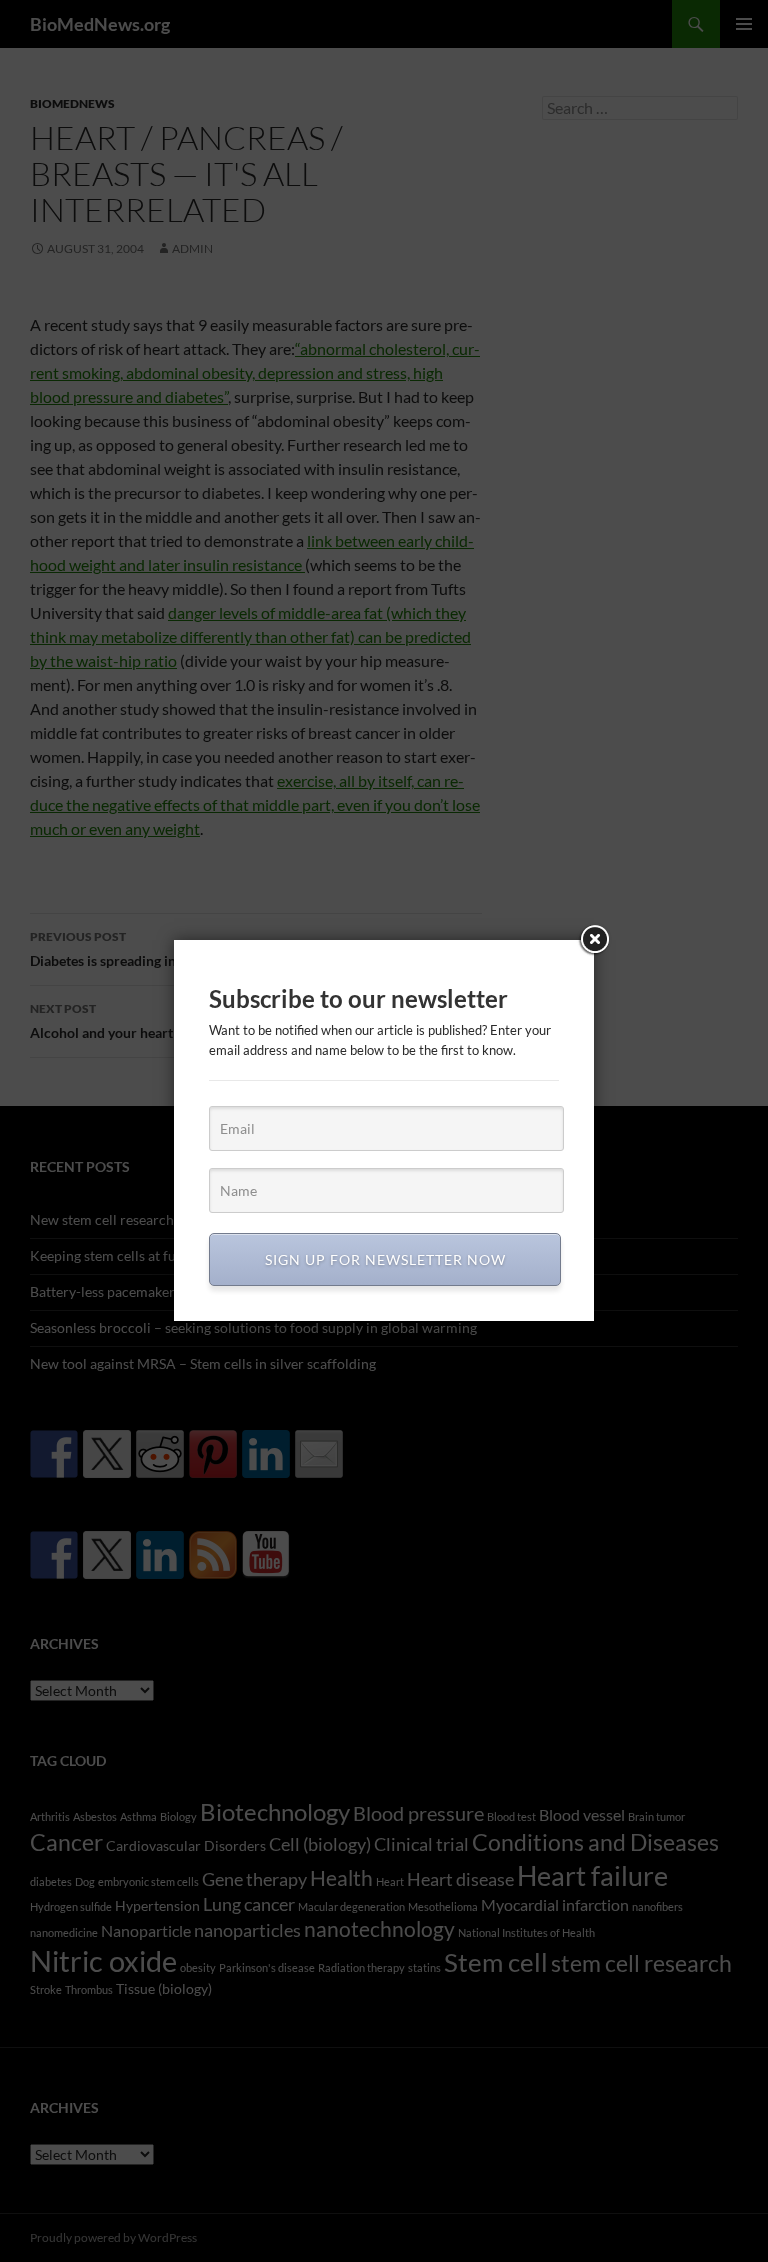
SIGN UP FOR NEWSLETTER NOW (385, 1259)
